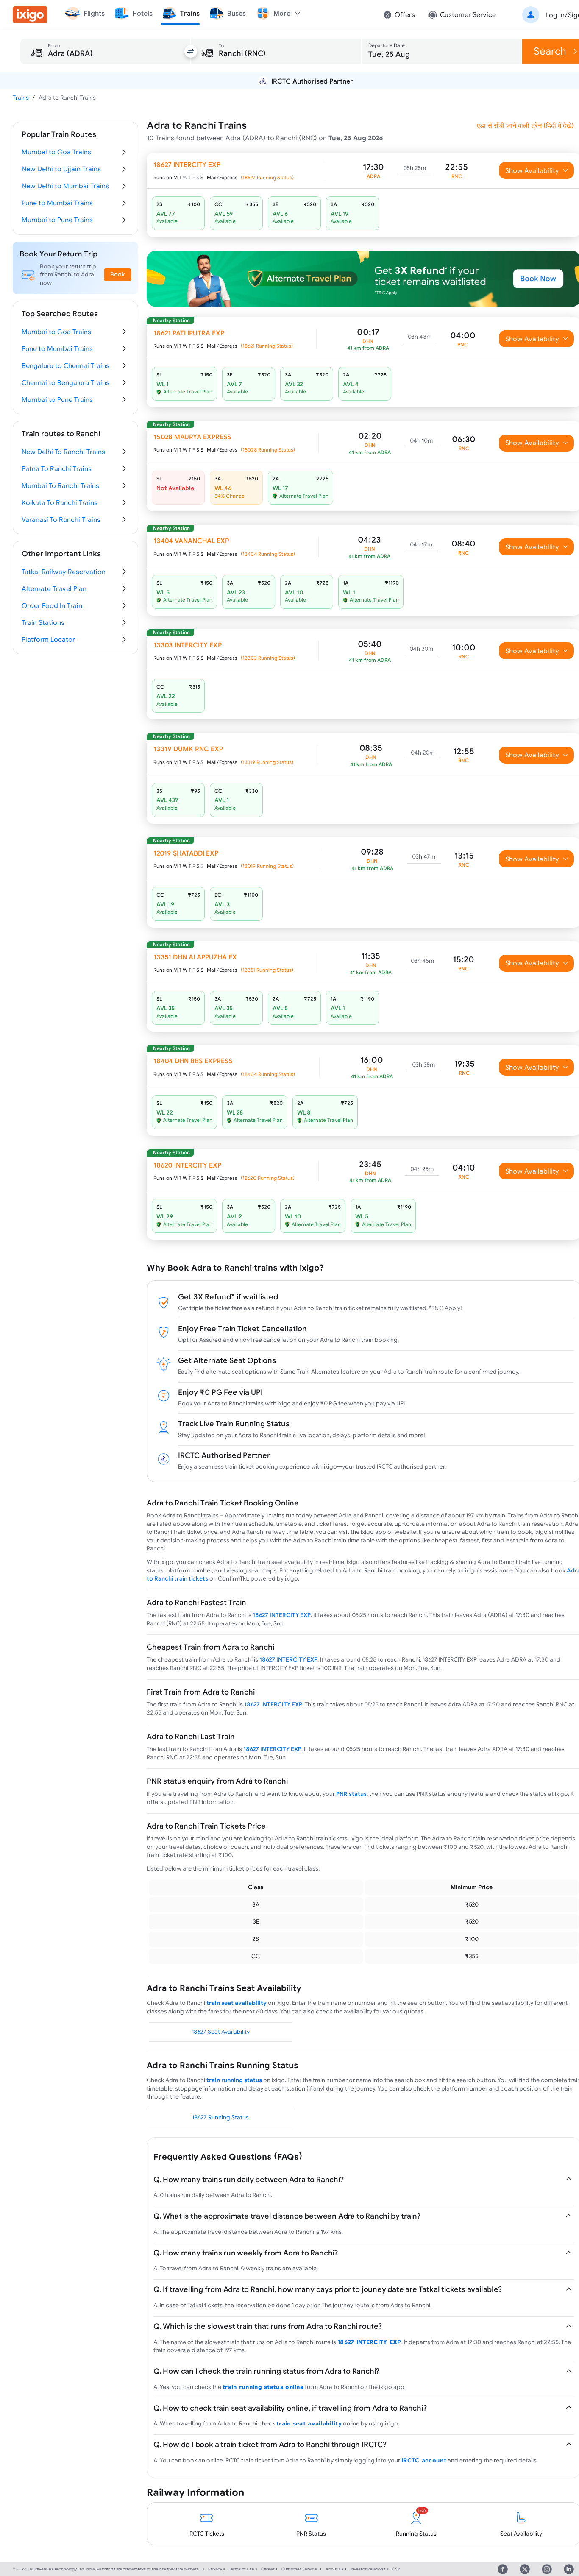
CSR (396, 2569)
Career (268, 2569)
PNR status (351, 1794)
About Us (335, 2569)
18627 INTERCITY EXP (282, 1615)
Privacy (215, 2569)
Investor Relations (368, 2569)
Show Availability (532, 170)
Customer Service (299, 2569)
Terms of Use (242, 2569)
